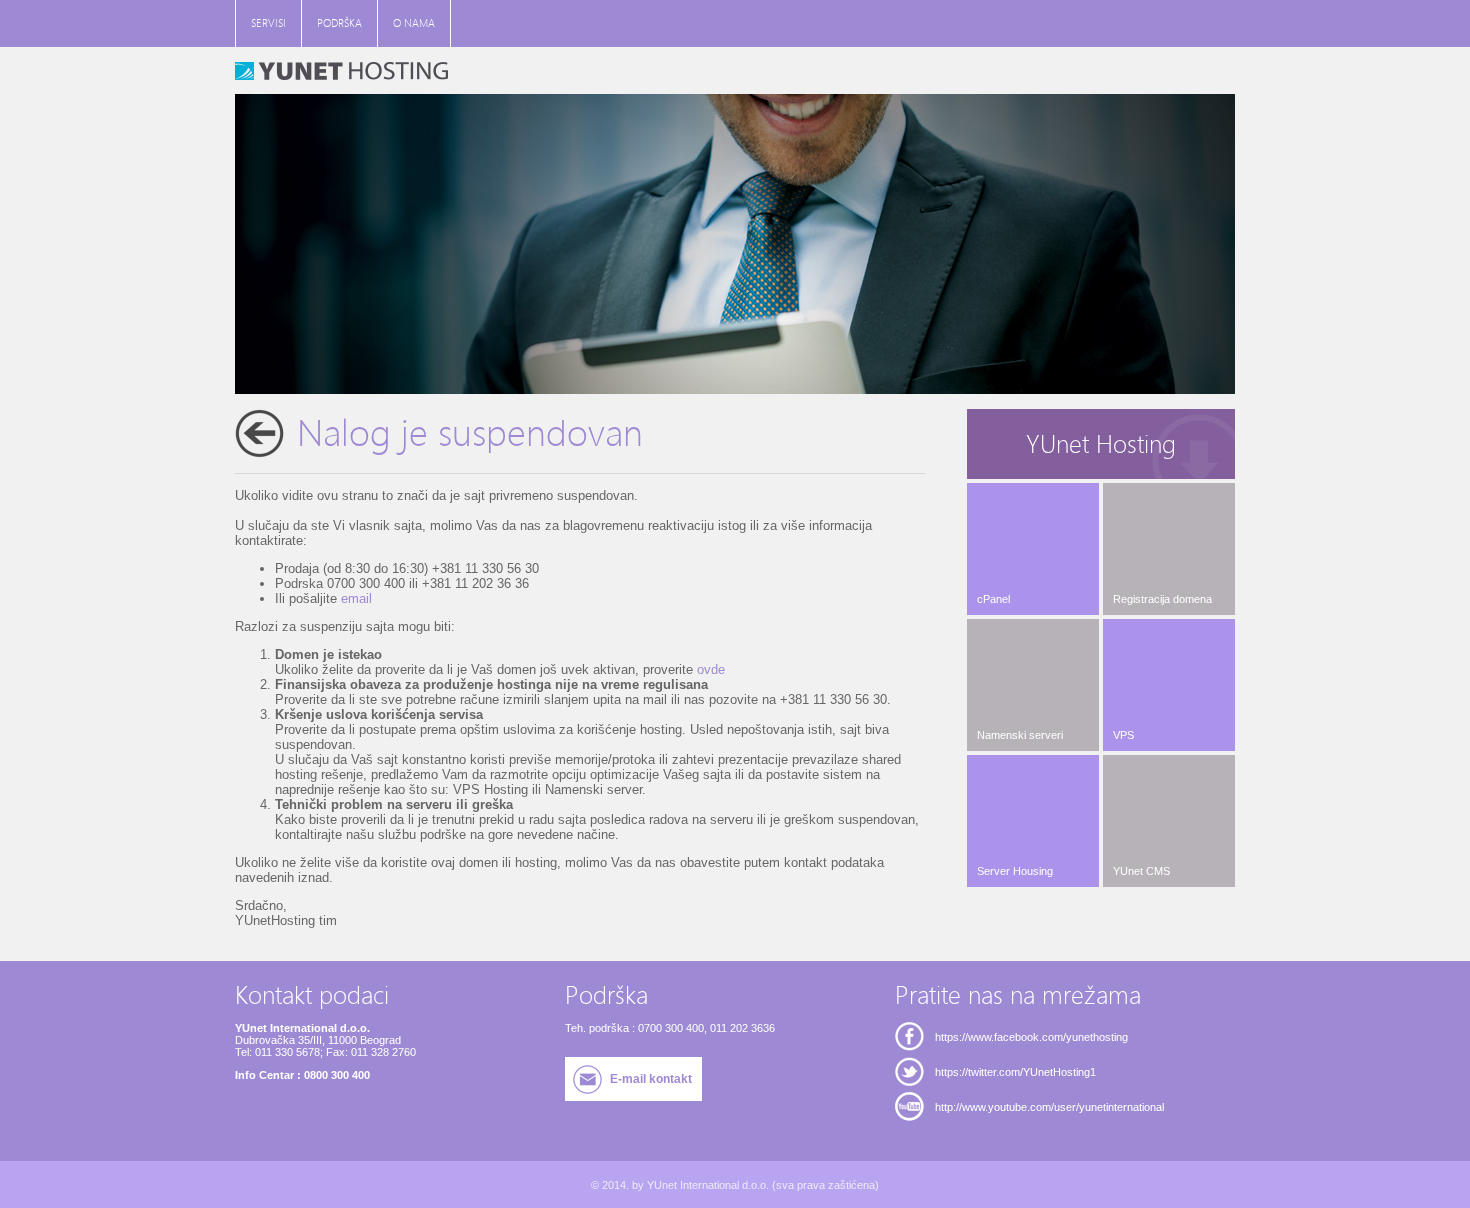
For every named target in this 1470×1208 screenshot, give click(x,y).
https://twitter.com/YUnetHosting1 (1015, 1072)
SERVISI (268, 23)
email (356, 598)
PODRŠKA (339, 23)
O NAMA (414, 23)
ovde (711, 669)
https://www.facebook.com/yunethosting (1031, 1037)
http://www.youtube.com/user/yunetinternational (1049, 1107)
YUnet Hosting (1101, 444)
